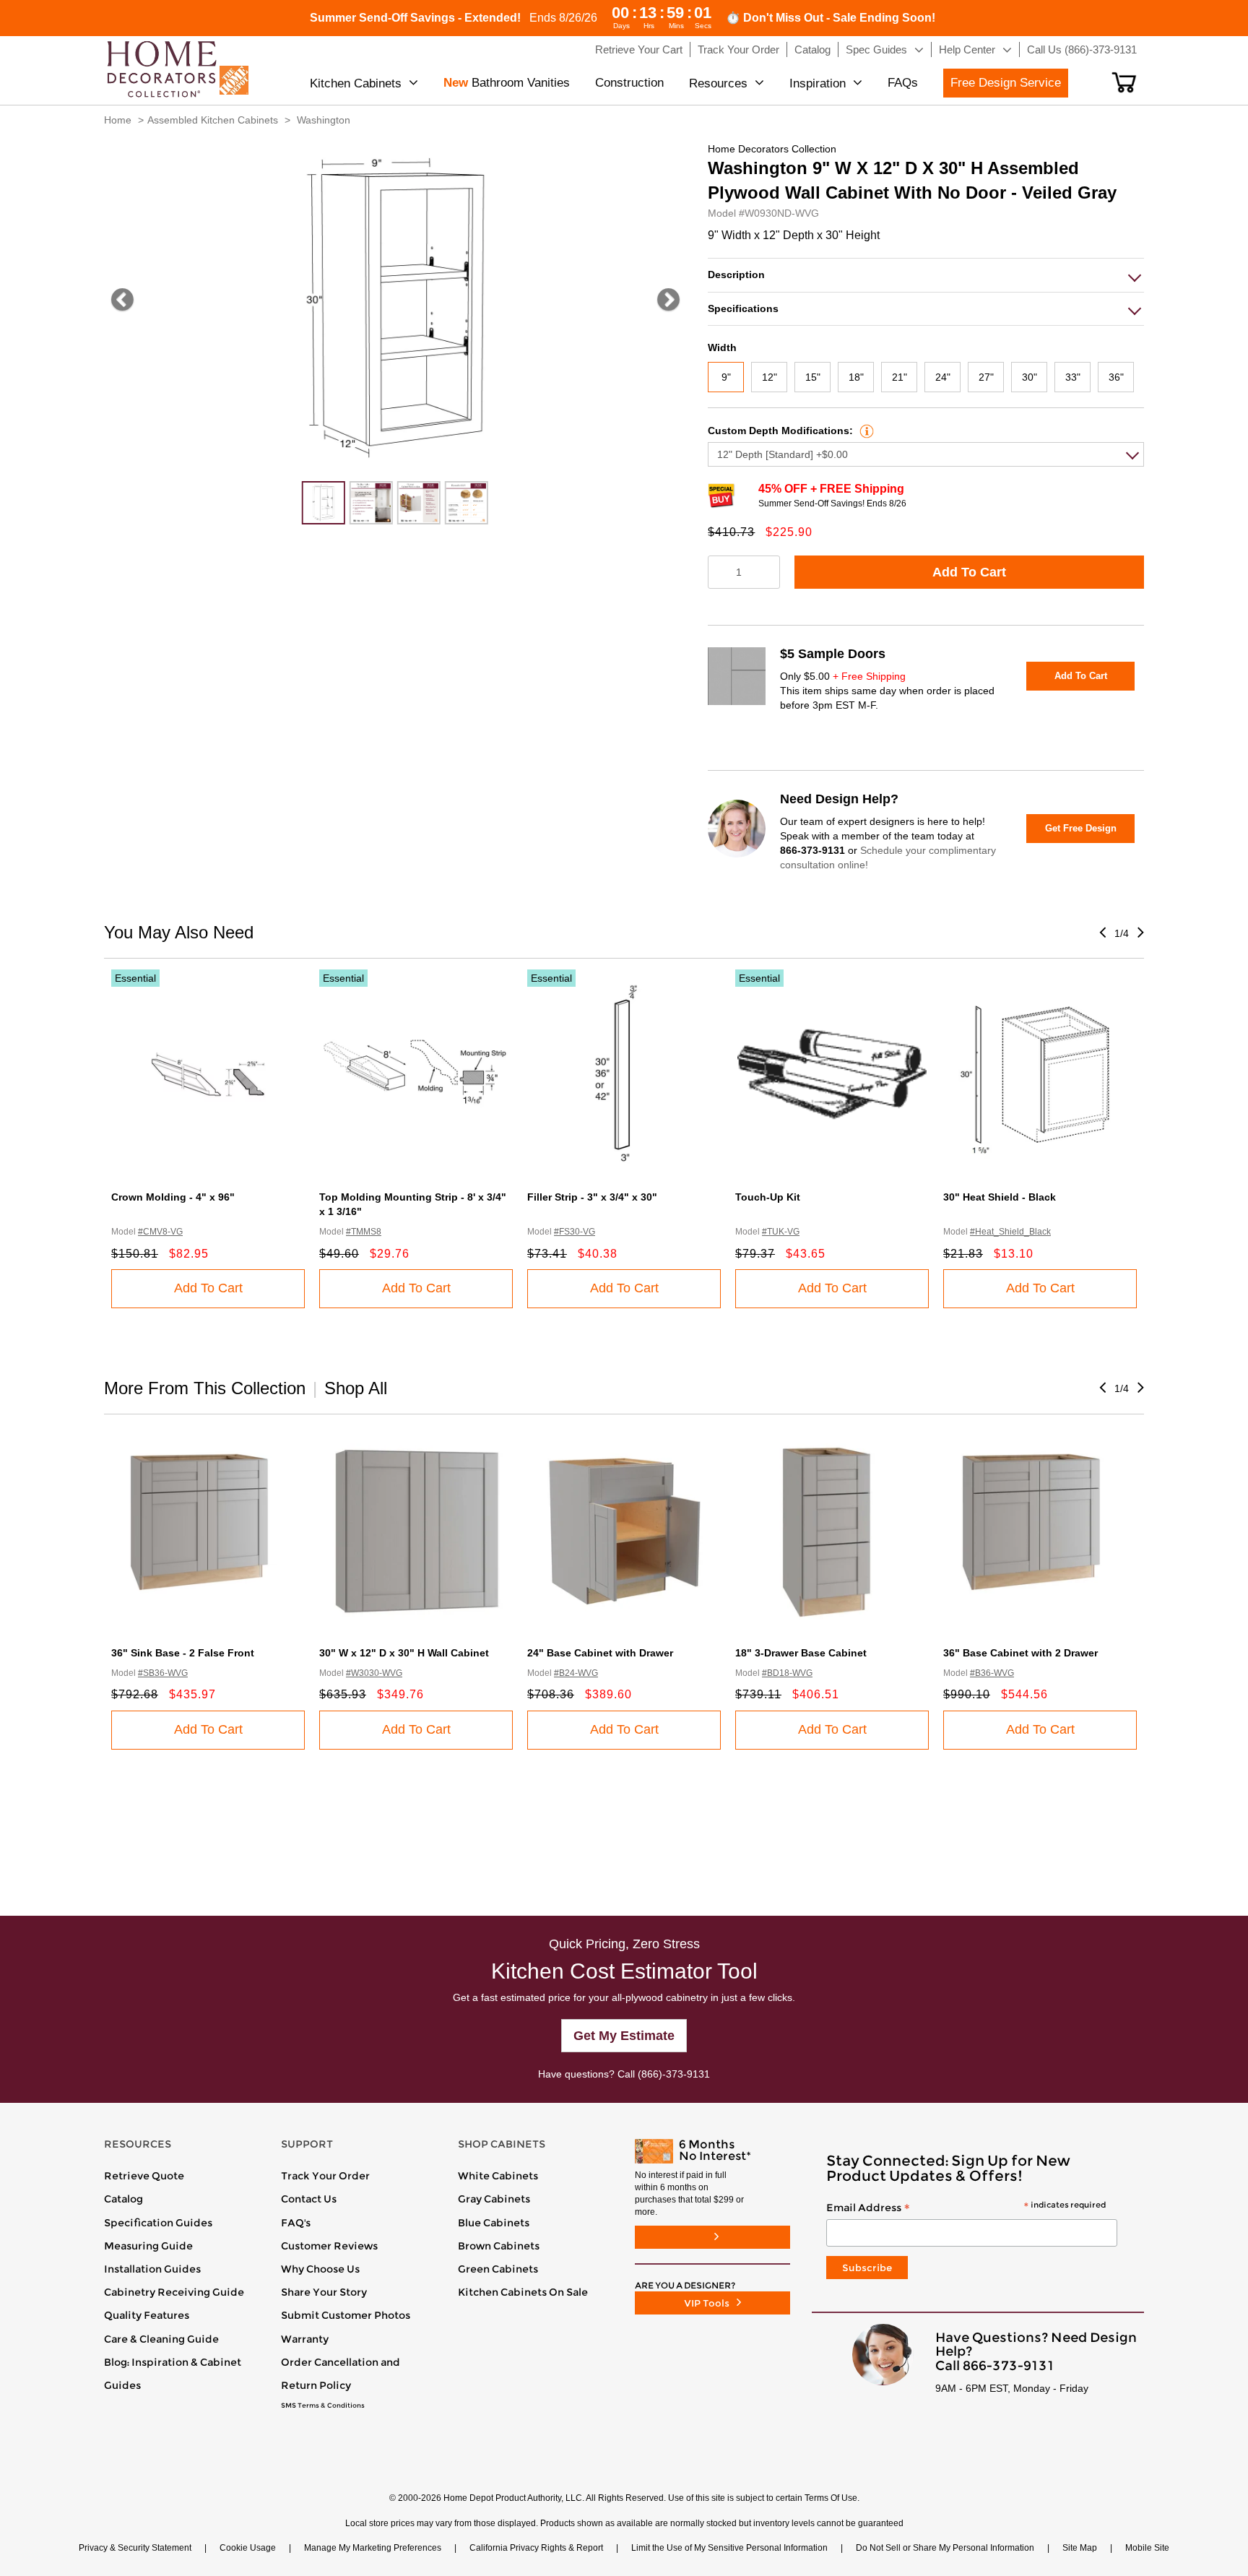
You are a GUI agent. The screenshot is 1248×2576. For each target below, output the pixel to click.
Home (118, 120)
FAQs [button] (903, 83)
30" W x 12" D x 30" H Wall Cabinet (404, 1653)
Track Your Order (325, 2176)
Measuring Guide (148, 2246)
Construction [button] (629, 83)
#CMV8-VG (160, 1232)
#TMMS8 (364, 1232)
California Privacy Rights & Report (536, 2548)
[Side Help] (865, 431)
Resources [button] (718, 83)
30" (1030, 377)
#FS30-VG (575, 1232)
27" (986, 377)
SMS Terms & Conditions (323, 2406)
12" (770, 377)
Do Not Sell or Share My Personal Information (945, 2548)
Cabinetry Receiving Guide (174, 2292)
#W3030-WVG (374, 1673)
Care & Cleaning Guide (161, 2339)
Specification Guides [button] (158, 2223)
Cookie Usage (248, 2548)
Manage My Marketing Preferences (373, 2548)
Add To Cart (969, 572)
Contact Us (309, 2199)
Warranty (305, 2339)
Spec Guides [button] (876, 49)
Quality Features (147, 2315)
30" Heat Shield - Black (1000, 1197)
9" (726, 377)
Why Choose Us (320, 2269)
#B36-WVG (992, 1673)
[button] (1124, 82)
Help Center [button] (967, 49)
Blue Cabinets (494, 2223)
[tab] (926, 275)
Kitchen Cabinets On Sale (523, 2292)
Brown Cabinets (499, 2246)
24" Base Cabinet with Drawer (600, 1653)
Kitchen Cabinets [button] (356, 83)
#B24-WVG (576, 1673)
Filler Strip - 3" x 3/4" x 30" (592, 1197)
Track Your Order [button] (738, 49)
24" (943, 377)
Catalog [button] (812, 49)
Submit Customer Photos (346, 2315)
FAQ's (296, 2223)
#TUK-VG (781, 1232)
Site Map (1080, 2548)
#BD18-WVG (787, 1673)
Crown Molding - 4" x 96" (173, 1197)
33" (1073, 377)
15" (813, 377)
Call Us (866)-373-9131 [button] (1082, 49)
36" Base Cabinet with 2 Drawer (1020, 1653)
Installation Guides (152, 2269)
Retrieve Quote (144, 2176)
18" (856, 377)
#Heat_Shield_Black (1010, 1232)
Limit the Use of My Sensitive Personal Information (729, 2548)
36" (1116, 377)
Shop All (356, 1388)
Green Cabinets (498, 2269)
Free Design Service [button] (1006, 83)
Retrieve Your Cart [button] (639, 49)
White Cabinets (498, 2176)
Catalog (123, 2199)
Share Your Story (324, 2292)
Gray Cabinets (494, 2199)
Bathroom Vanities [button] (507, 83)
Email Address (966, 2208)
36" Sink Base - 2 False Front (183, 1653)
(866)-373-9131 (674, 2074)
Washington (324, 120)
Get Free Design (1081, 828)
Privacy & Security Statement (135, 2548)
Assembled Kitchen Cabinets (213, 120)
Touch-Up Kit (768, 1197)
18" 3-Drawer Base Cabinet (801, 1653)
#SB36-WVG (163, 1673)
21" (900, 377)
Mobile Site (1147, 2548)
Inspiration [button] (818, 83)
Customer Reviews (329, 2246)
